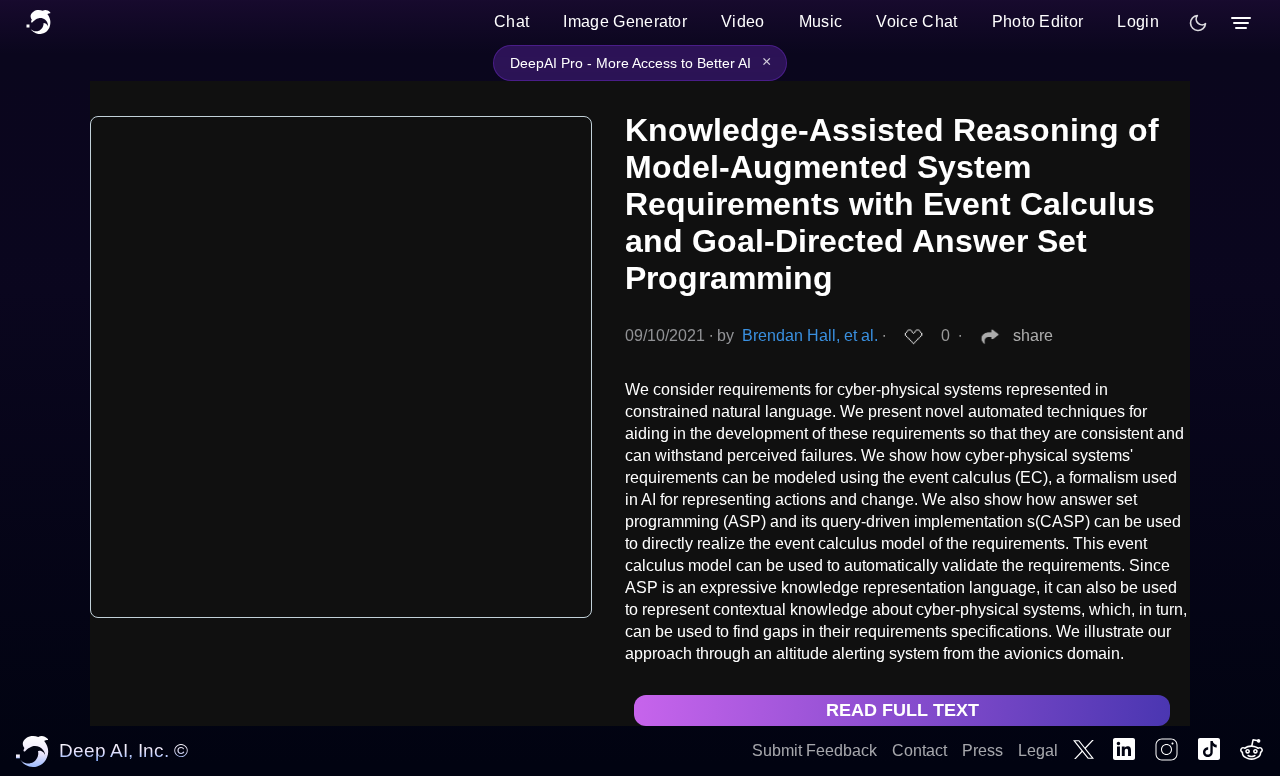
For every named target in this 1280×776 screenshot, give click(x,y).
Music (821, 21)
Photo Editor (1038, 21)
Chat (511, 21)
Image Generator (625, 21)
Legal (1038, 750)
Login (1138, 21)
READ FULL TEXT (902, 710)
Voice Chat (916, 21)
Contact (919, 750)
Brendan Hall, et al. (810, 335)
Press (982, 750)
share (1033, 335)
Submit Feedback (814, 750)
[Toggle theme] (1198, 23)
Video (743, 21)
